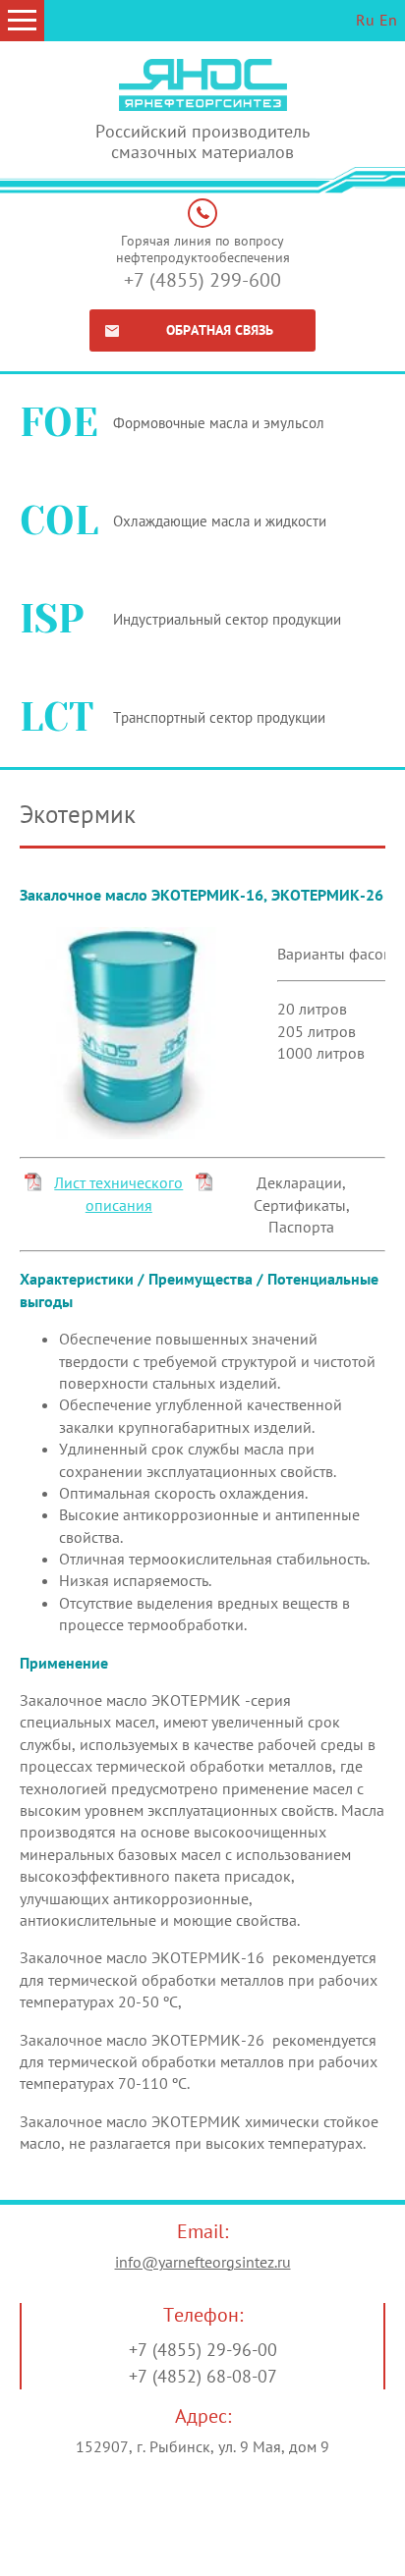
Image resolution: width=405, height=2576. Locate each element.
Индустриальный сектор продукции (227, 619)
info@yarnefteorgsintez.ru (203, 2262)
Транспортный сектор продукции (219, 717)
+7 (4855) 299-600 (202, 280)
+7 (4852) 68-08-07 (203, 2376)
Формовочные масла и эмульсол (219, 423)
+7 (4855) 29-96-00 (203, 2350)
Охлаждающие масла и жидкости (220, 521)
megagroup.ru (252, 2556)
